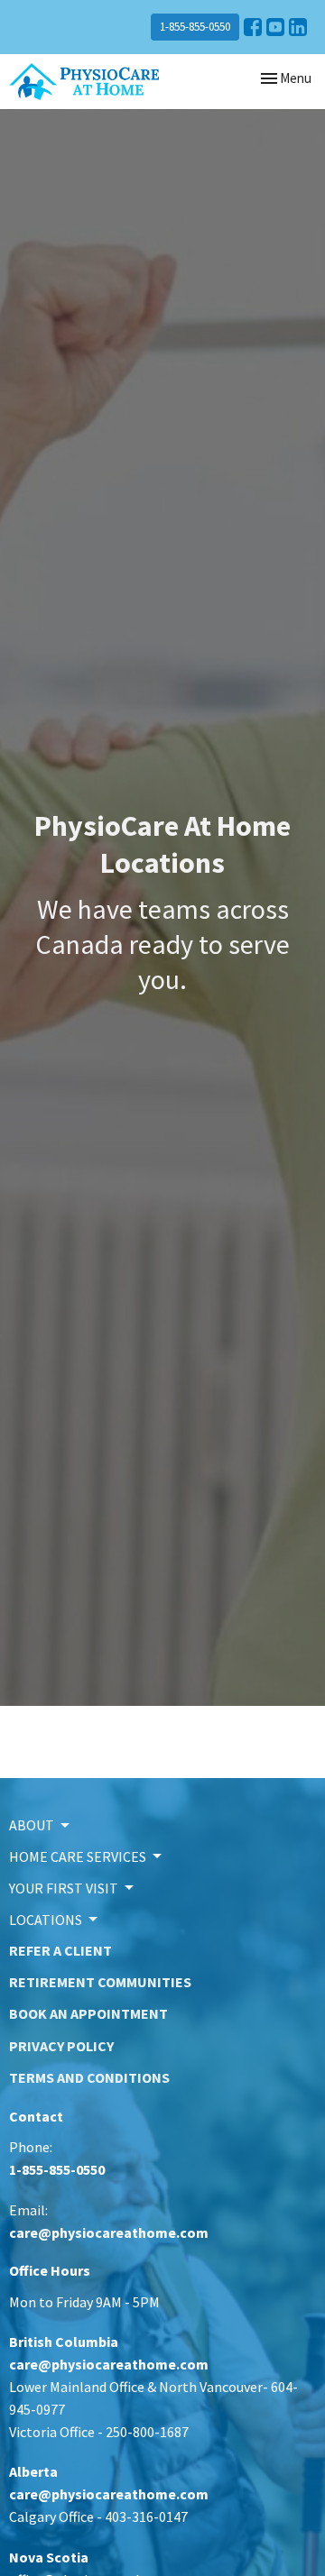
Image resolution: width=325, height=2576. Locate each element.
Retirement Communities (100, 1982)
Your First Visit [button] (64, 1888)
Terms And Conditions (89, 2077)
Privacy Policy (61, 2046)
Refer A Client (60, 1950)
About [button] (32, 1825)
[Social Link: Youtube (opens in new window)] (275, 27)
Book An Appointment (88, 2013)
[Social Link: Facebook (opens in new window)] (253, 27)
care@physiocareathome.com (109, 2232)
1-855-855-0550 (195, 27)
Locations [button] (46, 1920)
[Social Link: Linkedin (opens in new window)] (298, 27)
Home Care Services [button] (78, 1856)
